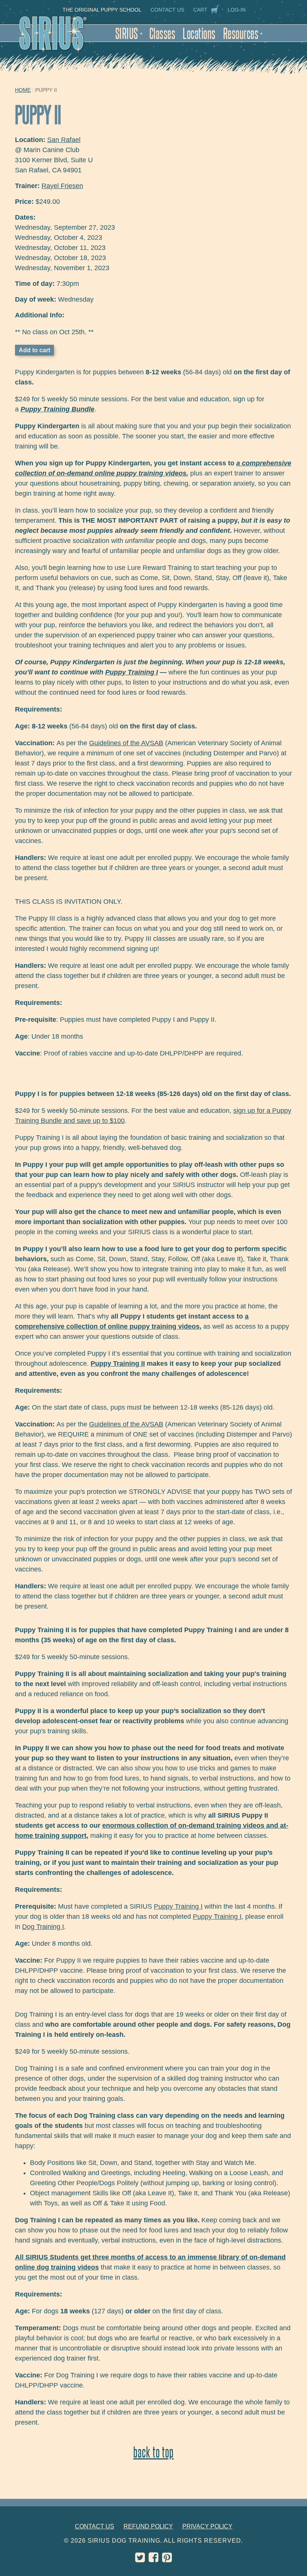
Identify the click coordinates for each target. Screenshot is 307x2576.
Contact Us (167, 10)
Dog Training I (43, 1927)
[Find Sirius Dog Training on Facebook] (153, 2559)
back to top (153, 2452)
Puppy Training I (132, 672)
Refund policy (148, 2526)
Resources (243, 33)
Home (23, 90)
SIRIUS (129, 33)
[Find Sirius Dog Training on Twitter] (140, 2559)
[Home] (61, 38)
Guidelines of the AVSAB (126, 743)
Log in (237, 10)
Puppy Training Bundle (57, 409)
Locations (199, 33)
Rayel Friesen (62, 186)
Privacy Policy (207, 2526)
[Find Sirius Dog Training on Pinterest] (167, 2559)
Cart (200, 10)
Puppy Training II (118, 1364)
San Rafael (64, 140)
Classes (162, 33)
